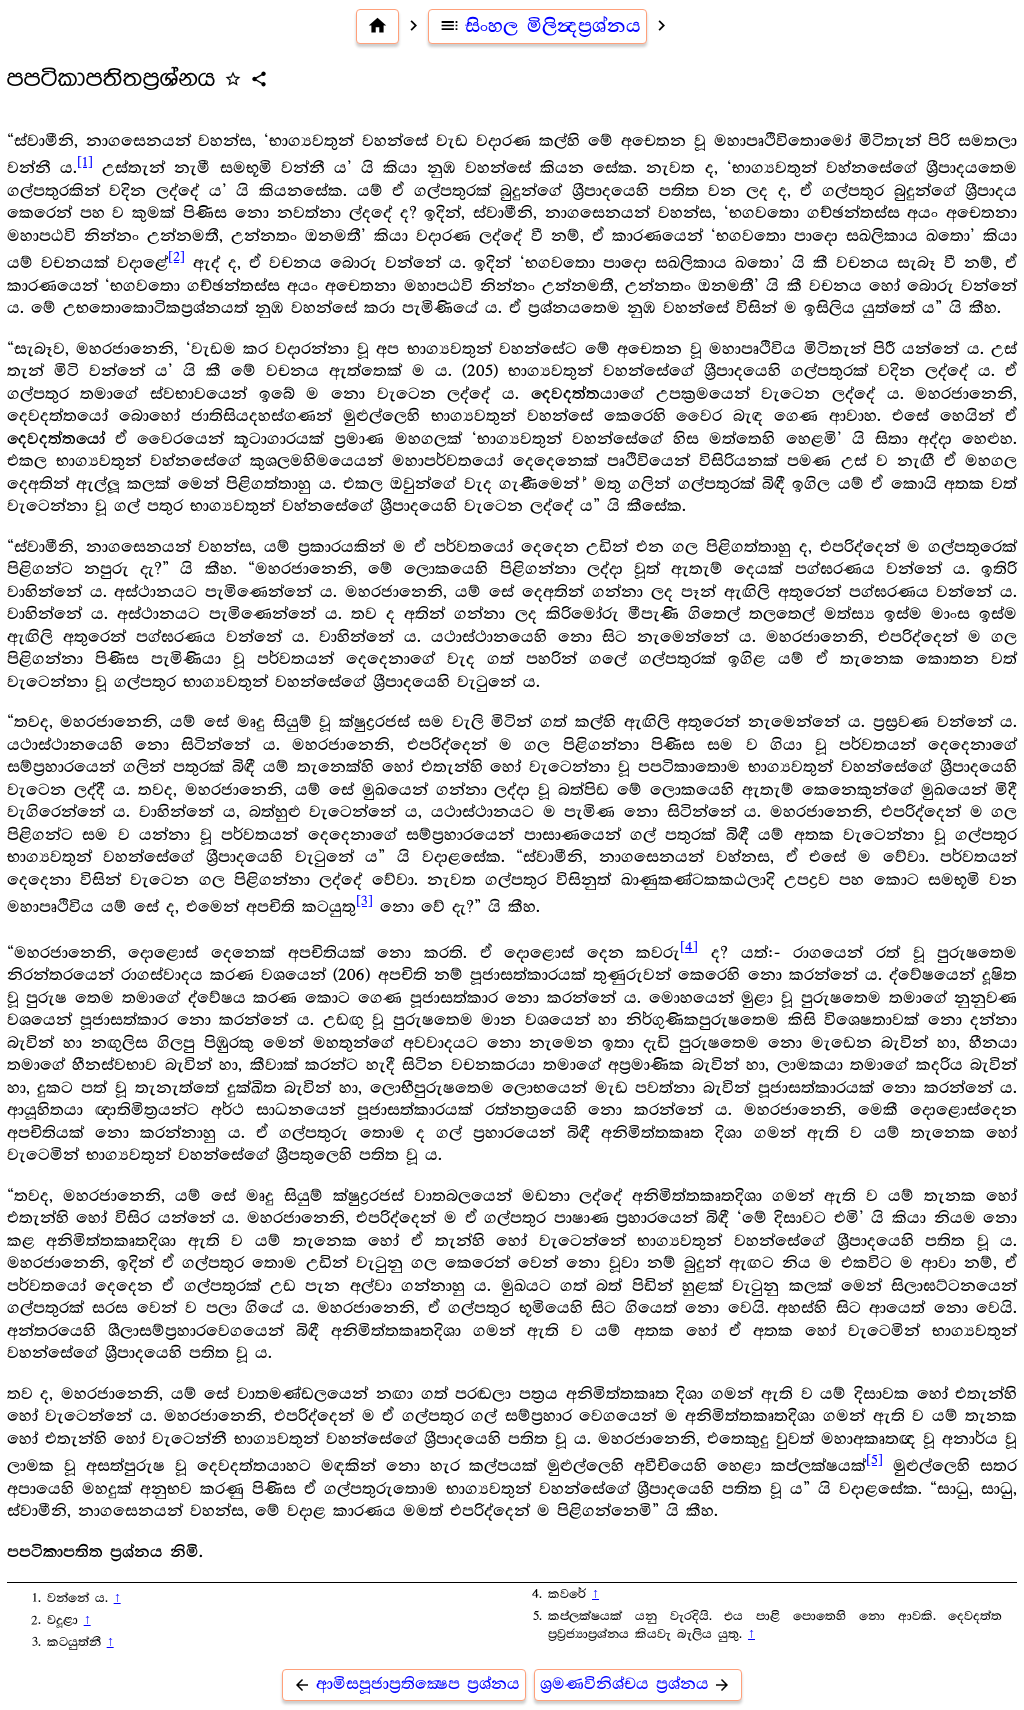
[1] (85, 162)
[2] (176, 257)
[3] (364, 901)
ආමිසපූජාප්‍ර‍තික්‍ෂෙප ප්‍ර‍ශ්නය (406, 1684)
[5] (874, 1460)
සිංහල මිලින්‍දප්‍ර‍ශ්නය (540, 26)
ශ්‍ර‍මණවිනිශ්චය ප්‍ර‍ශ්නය (636, 1684)
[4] (689, 947)
